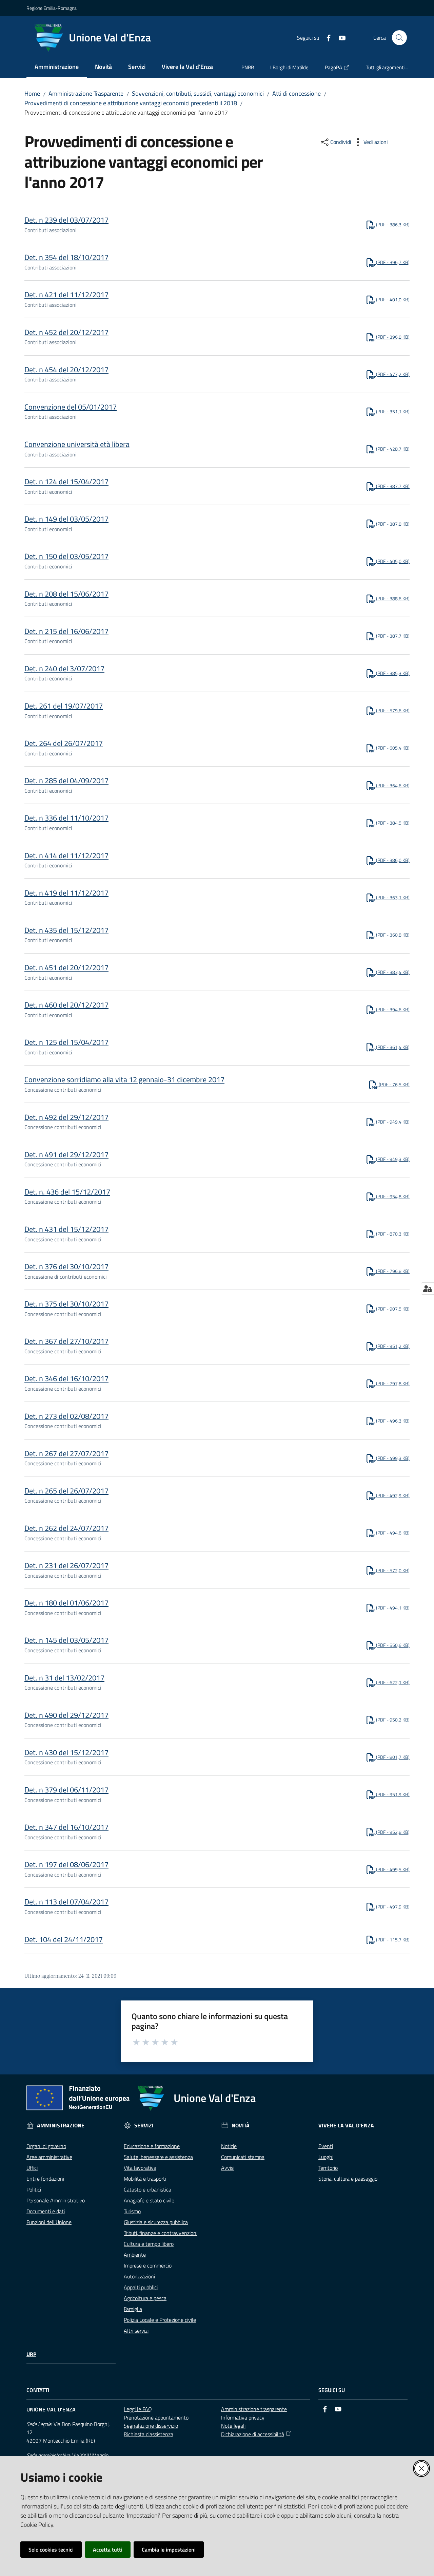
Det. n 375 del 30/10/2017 (66, 1304)
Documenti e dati (46, 2211)
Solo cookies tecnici (51, 2550)
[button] (399, 38)
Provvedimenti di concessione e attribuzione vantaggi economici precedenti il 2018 (131, 103)
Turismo (132, 2211)
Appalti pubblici (141, 2287)
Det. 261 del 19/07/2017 (64, 706)
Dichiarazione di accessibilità (253, 2434)
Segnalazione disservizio (151, 2426)
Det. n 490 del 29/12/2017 (66, 1715)
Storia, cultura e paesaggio (348, 2179)
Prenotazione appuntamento (156, 2418)
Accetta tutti (108, 2550)
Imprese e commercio (148, 2265)
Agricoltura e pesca (145, 2298)
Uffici (32, 2168)
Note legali (233, 2426)
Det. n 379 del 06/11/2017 (66, 1790)
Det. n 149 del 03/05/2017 (66, 519)
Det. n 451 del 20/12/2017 (66, 967)
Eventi (326, 2146)
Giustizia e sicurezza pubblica (156, 2222)
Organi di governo (46, 2146)
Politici (34, 2189)
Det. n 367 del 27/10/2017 (66, 1341)
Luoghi (326, 2157)
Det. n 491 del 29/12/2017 (66, 1154)
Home (32, 93)
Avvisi (228, 2168)
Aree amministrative (49, 2157)
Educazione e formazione (152, 2146)
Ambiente (135, 2255)
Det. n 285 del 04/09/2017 (66, 781)
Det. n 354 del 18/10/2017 (66, 257)
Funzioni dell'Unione (49, 2222)
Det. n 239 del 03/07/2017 (66, 220)
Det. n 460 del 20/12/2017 (66, 1005)
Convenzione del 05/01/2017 (71, 407)
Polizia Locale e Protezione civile (160, 2320)
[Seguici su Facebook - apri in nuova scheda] (326, 37)
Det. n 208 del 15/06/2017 (66, 594)
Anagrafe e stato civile (149, 2200)
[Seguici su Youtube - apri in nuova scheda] (339, 37)
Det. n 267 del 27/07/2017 (66, 1453)
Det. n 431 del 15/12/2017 (66, 1229)
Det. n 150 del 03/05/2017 (66, 556)
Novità (241, 2126)
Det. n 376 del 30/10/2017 (66, 1266)
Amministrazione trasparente (254, 2409)
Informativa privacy (243, 2418)
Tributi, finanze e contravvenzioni (161, 2233)
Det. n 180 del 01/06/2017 (66, 1603)
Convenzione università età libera (77, 444)
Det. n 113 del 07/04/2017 (66, 1902)
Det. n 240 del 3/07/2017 (64, 669)
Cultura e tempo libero (149, 2244)
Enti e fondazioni (45, 2179)
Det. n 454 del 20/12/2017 (66, 370)
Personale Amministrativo (56, 2200)
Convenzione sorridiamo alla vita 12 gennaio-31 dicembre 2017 (124, 1079)
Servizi (144, 2126)
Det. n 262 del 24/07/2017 (66, 1528)
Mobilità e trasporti (145, 2179)
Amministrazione (61, 2126)
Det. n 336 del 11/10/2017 (66, 818)
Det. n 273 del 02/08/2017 (66, 1416)
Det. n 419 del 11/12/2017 (66, 893)
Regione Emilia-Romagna (52, 8)
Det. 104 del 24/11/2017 (64, 1939)
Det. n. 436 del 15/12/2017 (67, 1192)
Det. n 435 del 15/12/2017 (66, 930)
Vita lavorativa (140, 2168)
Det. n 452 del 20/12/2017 (66, 332)
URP (31, 2354)
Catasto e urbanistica (147, 2189)
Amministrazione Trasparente (86, 93)
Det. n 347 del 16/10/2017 (66, 1827)
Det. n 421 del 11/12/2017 (66, 295)
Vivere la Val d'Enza (346, 2126)
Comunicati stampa (243, 2157)
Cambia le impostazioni (169, 2550)
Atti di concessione (297, 93)
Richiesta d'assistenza (149, 2434)
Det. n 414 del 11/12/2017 (66, 855)
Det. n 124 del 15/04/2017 (66, 482)
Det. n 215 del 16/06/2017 (66, 631)
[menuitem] (57, 67)
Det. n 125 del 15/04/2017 (66, 1042)
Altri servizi (136, 2331)
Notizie (229, 2146)
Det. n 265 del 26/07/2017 (66, 1491)
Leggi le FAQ (138, 2409)
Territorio (328, 2168)
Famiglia (133, 2309)
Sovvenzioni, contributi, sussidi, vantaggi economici (198, 93)
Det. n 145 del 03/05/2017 (66, 1640)
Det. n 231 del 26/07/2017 (66, 1565)
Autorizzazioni (139, 2276)
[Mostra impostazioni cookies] (427, 1289)
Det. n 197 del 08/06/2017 (66, 1864)
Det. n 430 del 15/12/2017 (66, 1752)
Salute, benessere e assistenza (158, 2157)
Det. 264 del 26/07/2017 (64, 743)
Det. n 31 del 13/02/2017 (64, 1678)
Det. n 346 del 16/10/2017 (66, 1378)
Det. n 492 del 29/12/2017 (66, 1117)
